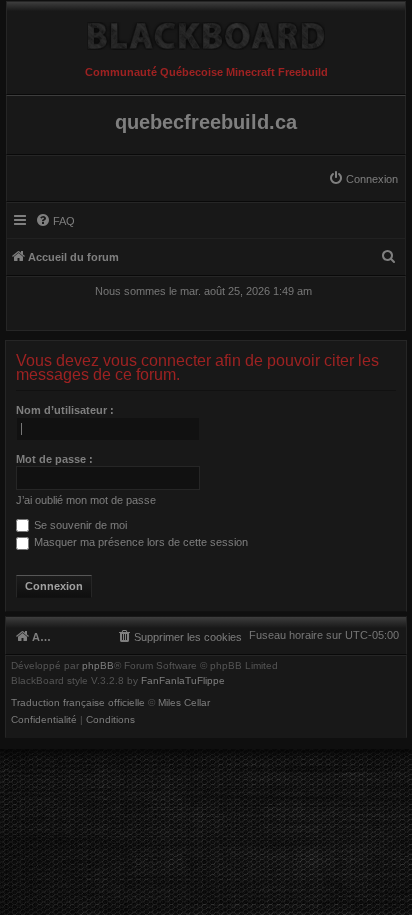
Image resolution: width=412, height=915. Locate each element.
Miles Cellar (184, 703)
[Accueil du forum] (206, 31)
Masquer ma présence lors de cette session (139, 542)
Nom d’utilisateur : (65, 410)
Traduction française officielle (78, 703)
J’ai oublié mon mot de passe (86, 500)
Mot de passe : (54, 459)
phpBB (98, 666)
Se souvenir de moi (79, 525)
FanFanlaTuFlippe (183, 681)
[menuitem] (363, 179)
